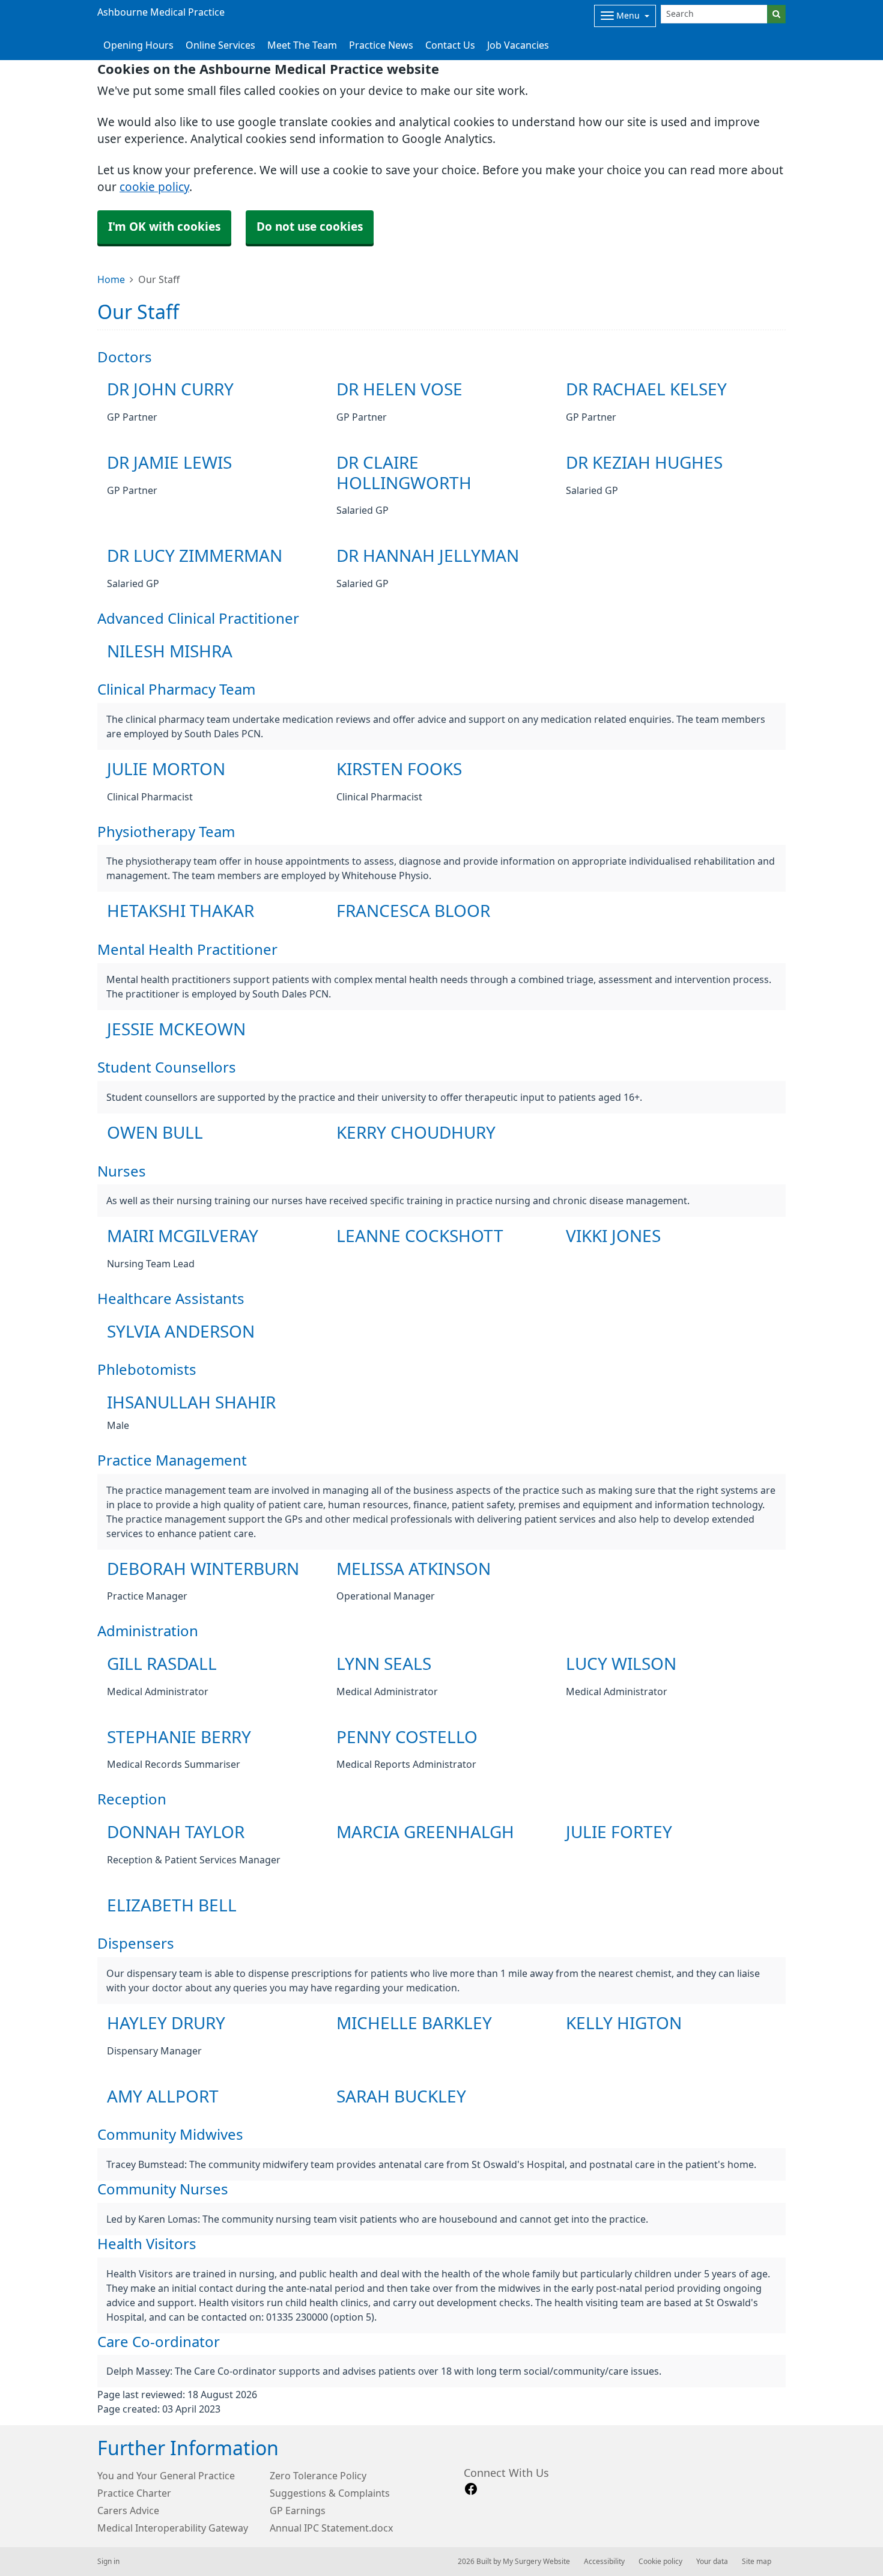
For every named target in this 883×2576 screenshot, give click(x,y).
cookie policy (154, 187)
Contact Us (450, 45)
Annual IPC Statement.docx (331, 2528)
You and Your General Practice (166, 2476)
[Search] (776, 14)
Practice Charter (134, 2493)
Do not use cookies (310, 227)
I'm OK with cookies (164, 227)
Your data (712, 2562)
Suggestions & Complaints (330, 2493)
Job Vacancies (518, 45)
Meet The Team (302, 45)
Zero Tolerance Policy (318, 2476)
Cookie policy (660, 2562)
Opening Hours (138, 45)
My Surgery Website (536, 2562)
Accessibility (604, 2562)
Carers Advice (128, 2511)
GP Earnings (298, 2511)
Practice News (381, 45)
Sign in (108, 2562)
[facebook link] (471, 2489)
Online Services (220, 45)
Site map (757, 2562)
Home (111, 279)
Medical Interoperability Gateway (173, 2528)
